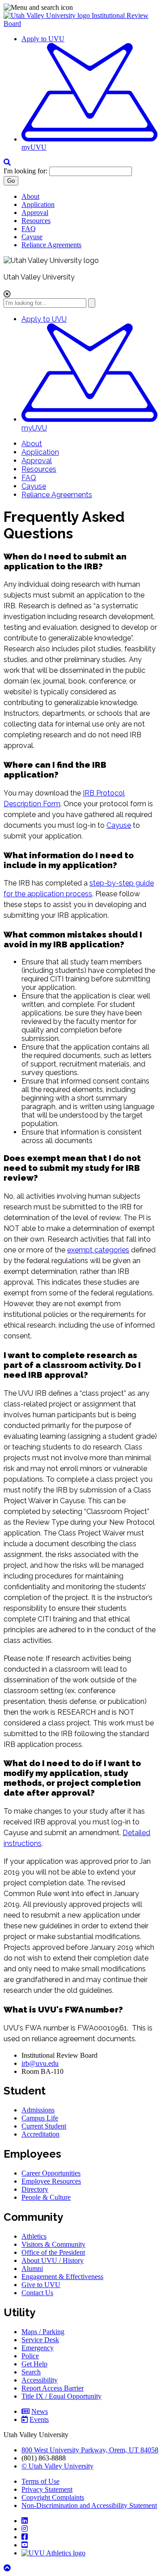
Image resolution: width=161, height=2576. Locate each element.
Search (31, 2372)
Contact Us (37, 2293)
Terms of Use (40, 2481)
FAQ (29, 229)
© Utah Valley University (57, 2466)
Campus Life (40, 2118)
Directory (35, 2189)
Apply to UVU (43, 39)
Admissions (38, 2110)
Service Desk (40, 2340)
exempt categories (98, 1250)
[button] (80, 8)
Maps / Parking (43, 2332)
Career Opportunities (51, 2173)
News (40, 2411)
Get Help (34, 2364)
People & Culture (46, 2197)
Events (39, 2419)
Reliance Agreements (51, 245)
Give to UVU (41, 2285)
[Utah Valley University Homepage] (48, 15)
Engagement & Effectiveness (62, 2277)
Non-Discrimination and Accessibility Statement (89, 2505)
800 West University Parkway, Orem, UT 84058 (90, 2450)
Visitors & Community (53, 2244)
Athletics (34, 2236)
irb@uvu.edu (40, 2063)
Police (30, 2356)
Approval (35, 213)
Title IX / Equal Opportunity (61, 2396)
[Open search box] (7, 162)
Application (38, 204)
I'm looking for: (25, 171)
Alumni (32, 2269)
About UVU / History (53, 2260)
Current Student (44, 2126)
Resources (36, 221)
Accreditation (40, 2134)
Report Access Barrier (53, 2388)
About (30, 196)
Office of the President (53, 2252)
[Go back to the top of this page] (8, 2568)
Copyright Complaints (53, 2497)
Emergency (38, 2348)
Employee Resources (51, 2181)
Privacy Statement (47, 2489)
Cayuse (32, 237)
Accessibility (40, 2380)
